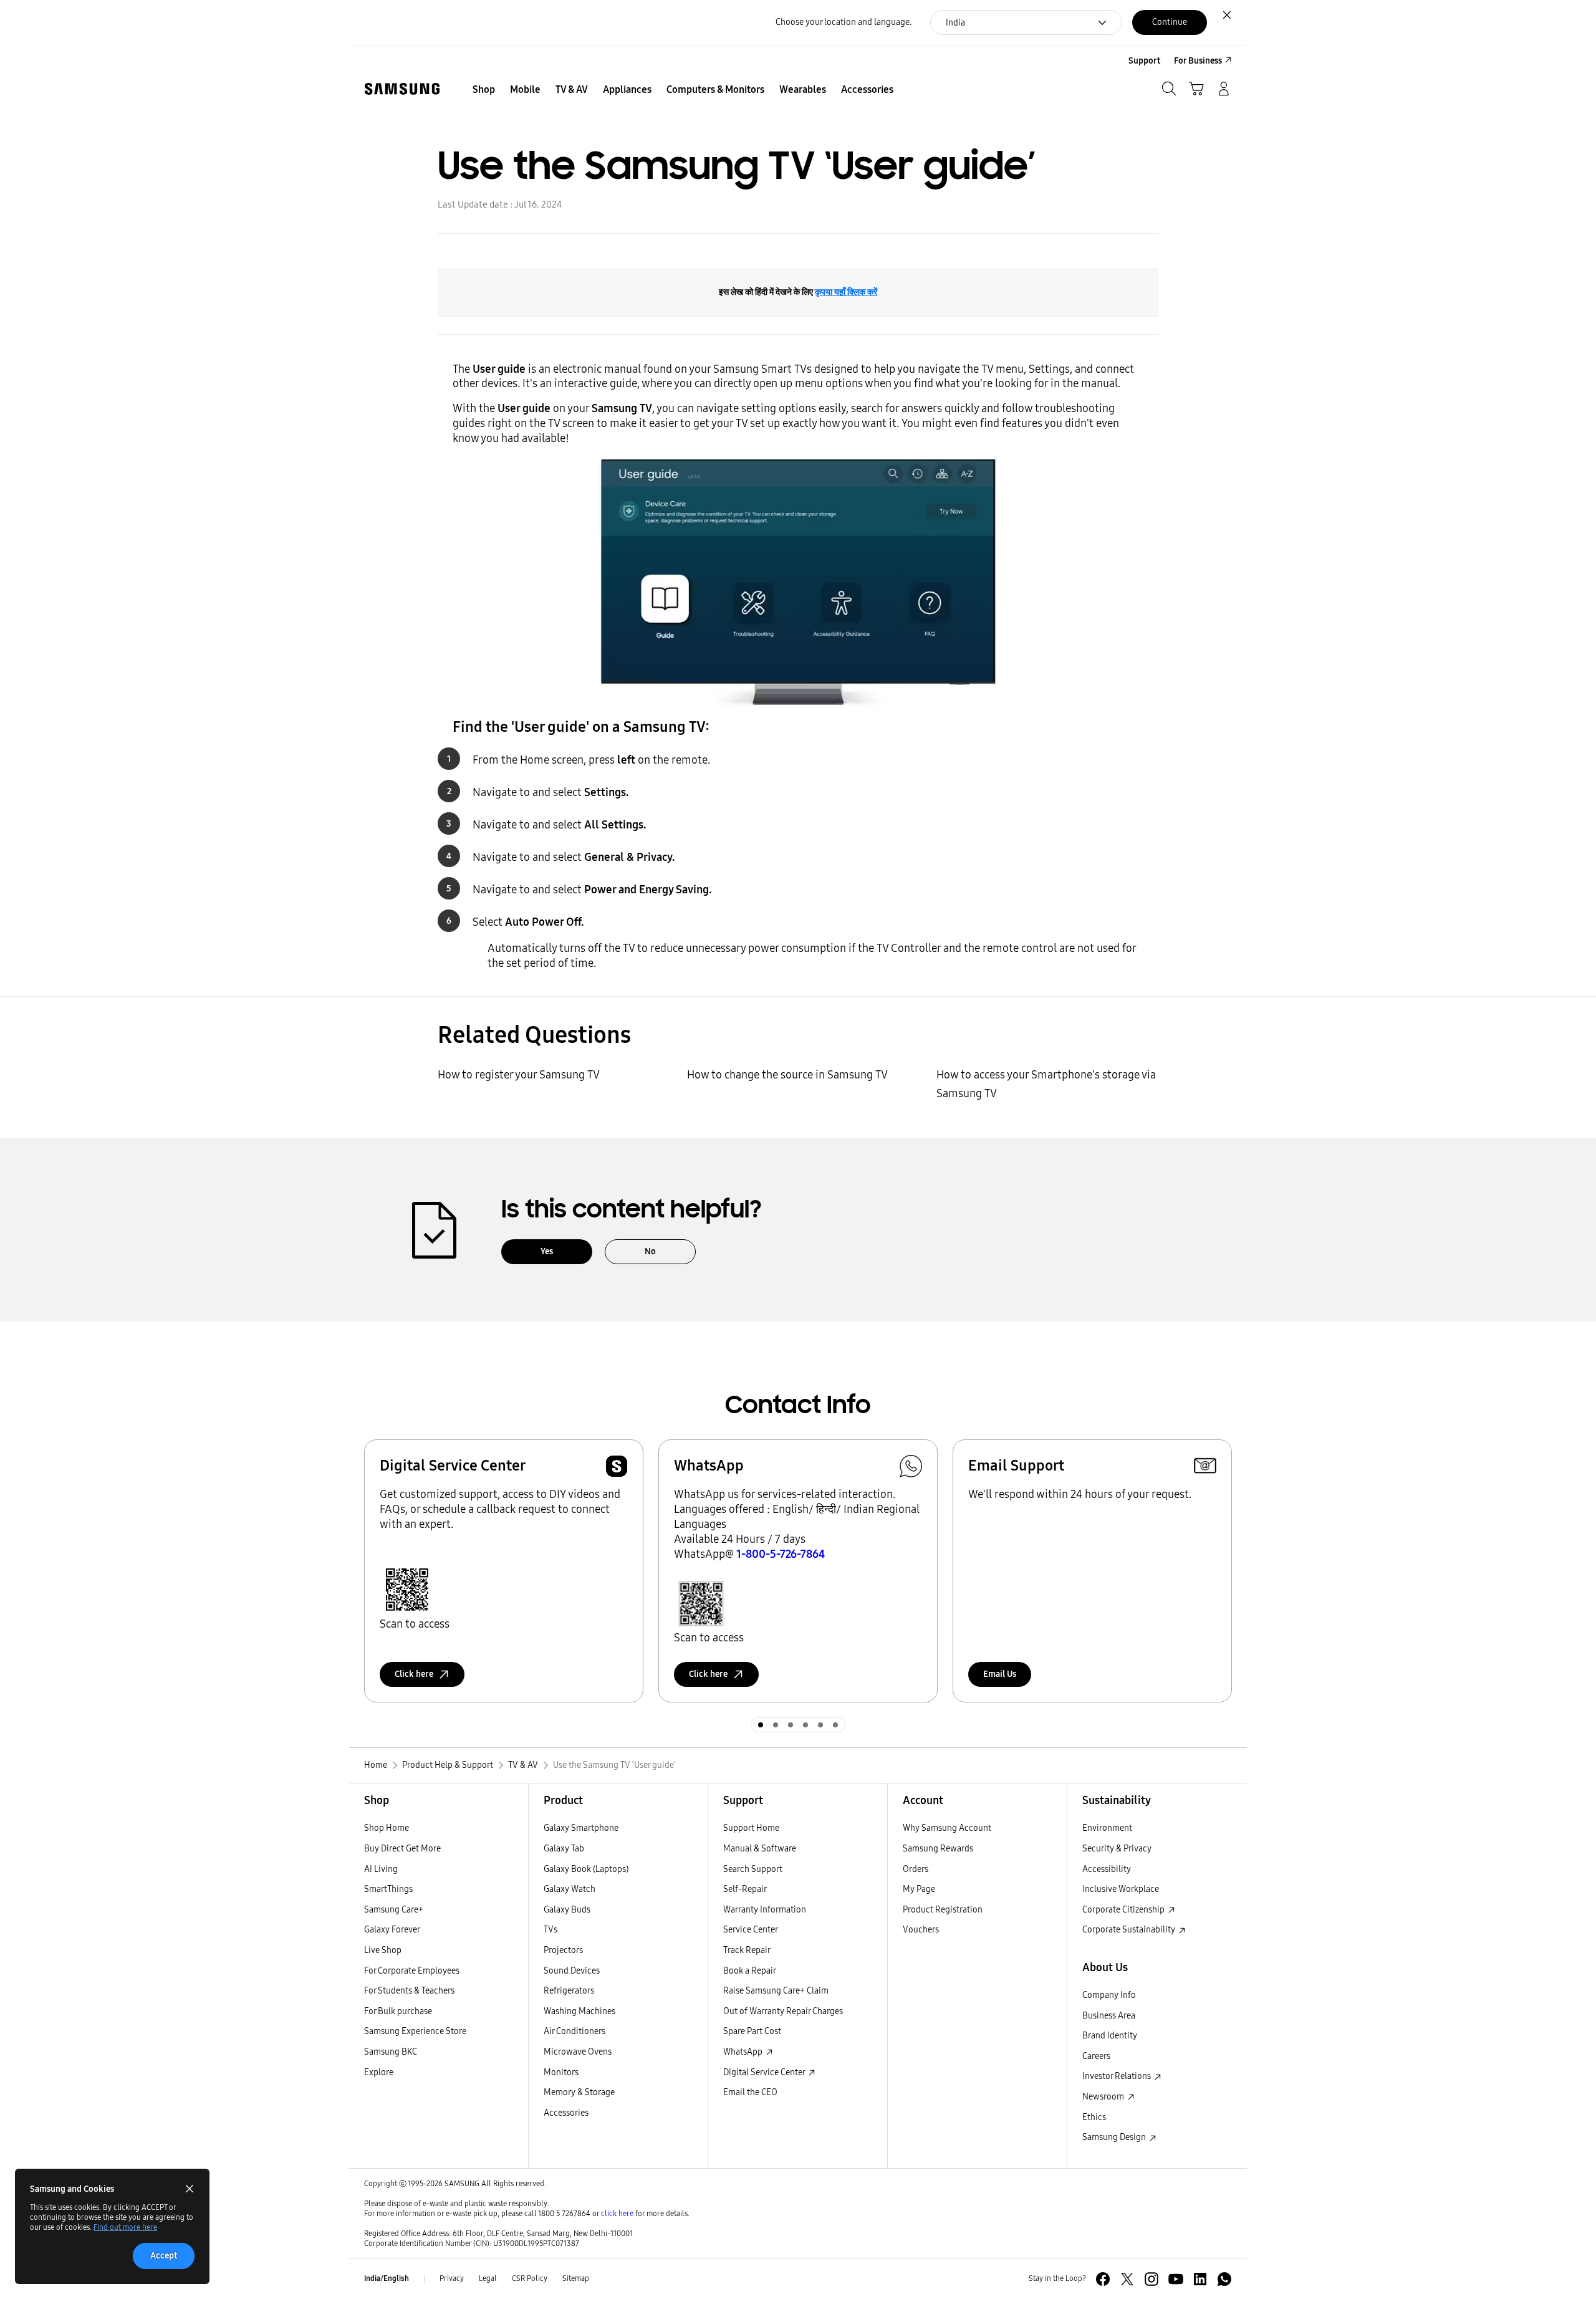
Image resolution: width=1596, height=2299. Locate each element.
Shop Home (387, 1828)
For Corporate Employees (412, 1971)
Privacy (452, 2278)
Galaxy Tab (564, 1849)
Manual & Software (760, 1849)
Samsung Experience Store (415, 2031)
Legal (488, 2278)
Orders (916, 1869)
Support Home (751, 1828)
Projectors (563, 1950)
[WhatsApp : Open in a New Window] (1224, 2279)
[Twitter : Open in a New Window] (1127, 2279)
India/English (387, 2278)
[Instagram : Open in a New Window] (1151, 2279)
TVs (550, 1930)
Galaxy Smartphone (581, 1828)
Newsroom (1104, 2097)
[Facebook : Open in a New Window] (1103, 2279)
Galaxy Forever (392, 1930)
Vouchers (921, 1930)
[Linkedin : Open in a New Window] (1200, 2279)
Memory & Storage (579, 2092)
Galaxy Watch (570, 1889)
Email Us (1000, 1674)
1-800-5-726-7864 (781, 1554)
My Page (919, 1889)
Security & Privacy (1117, 1849)
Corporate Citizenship (1124, 1910)
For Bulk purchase (398, 2011)
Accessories (566, 2113)
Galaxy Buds (567, 1910)
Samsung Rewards (938, 1849)
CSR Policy (530, 2278)
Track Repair (747, 1950)
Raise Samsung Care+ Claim (776, 1991)
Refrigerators (569, 1991)
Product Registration (943, 1910)
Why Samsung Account (947, 1828)
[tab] (761, 1725)
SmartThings (388, 1889)
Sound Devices (572, 1971)
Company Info (1109, 1995)
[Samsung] (402, 89)
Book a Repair (750, 1971)
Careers (1096, 2056)
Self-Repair (745, 1889)
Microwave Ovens (578, 2052)
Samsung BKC (391, 2052)
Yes (547, 1251)
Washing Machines (579, 2011)
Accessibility (1107, 1869)
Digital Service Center (765, 2072)
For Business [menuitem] (1198, 61)
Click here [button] (414, 1674)
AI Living (381, 1869)
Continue (1170, 22)
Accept (164, 2256)
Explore (379, 2072)
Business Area (1109, 2016)
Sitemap (576, 2278)
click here (617, 2214)
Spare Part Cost (752, 2031)
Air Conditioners (574, 2031)
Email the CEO (750, 2092)
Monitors (561, 2072)
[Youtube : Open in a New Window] (1176, 2279)
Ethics (1094, 2117)
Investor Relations (1118, 2076)
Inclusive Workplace (1121, 1889)
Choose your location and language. (844, 22)
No (650, 1251)
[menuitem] (484, 90)
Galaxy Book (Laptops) (586, 1869)
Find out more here (125, 2227)
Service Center (751, 1930)
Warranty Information (765, 1910)
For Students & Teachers (409, 1991)
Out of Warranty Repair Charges (783, 2011)
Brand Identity (1110, 2036)
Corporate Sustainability (1130, 1930)
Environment (1107, 1828)
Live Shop (383, 1950)
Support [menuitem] (1144, 61)
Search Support (753, 1869)
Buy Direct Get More (402, 1849)
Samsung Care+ (394, 1910)
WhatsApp (744, 2052)
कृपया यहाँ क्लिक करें (846, 292)
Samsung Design (1115, 2137)
